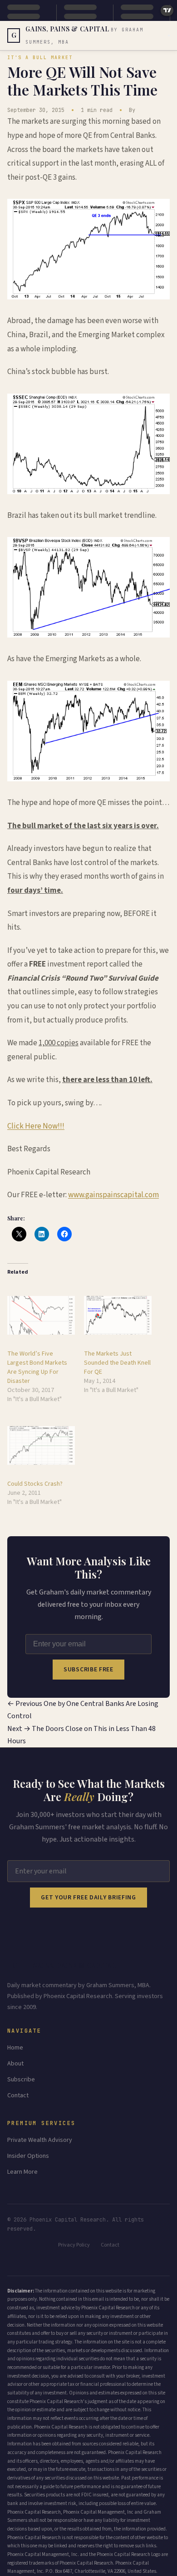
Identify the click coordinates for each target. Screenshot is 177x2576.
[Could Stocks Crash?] (41, 1445)
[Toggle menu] (169, 35)
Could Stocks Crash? (35, 1484)
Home (15, 2048)
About (15, 2064)
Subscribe (21, 2080)
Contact (18, 2095)
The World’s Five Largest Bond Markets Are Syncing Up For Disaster (37, 1367)
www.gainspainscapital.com (113, 1195)
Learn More (22, 2172)
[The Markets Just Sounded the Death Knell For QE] (118, 1315)
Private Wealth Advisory (40, 2140)
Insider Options (28, 2156)
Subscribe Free (88, 1670)
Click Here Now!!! (36, 1126)
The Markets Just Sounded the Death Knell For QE (117, 1363)
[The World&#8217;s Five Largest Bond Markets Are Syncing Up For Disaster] (41, 1315)
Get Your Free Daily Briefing (88, 1898)
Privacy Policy (74, 2245)
